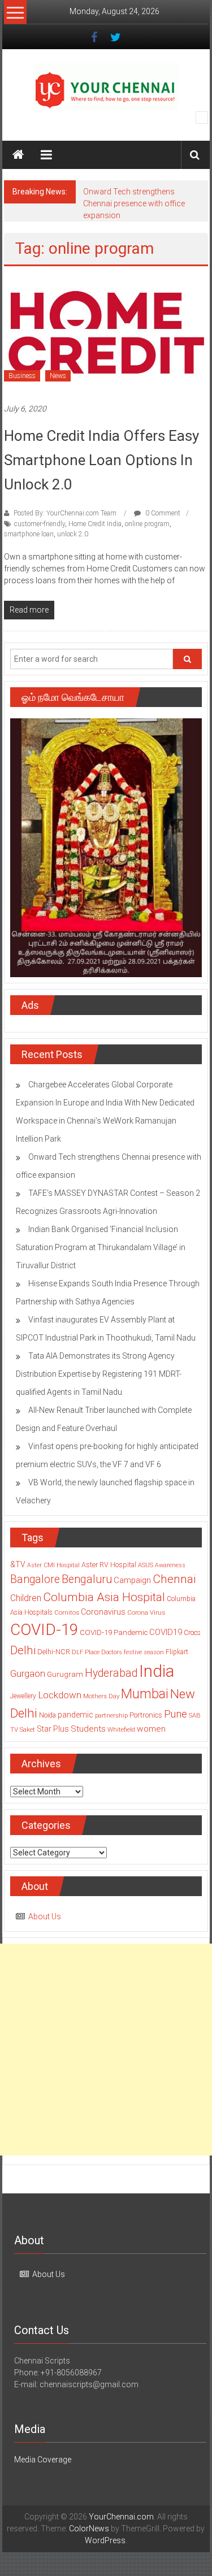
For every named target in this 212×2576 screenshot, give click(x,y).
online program (147, 524)
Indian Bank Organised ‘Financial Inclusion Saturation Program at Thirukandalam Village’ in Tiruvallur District (101, 1247)
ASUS (146, 1565)
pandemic (75, 1715)
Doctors (112, 1652)
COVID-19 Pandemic (114, 1632)
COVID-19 (44, 1630)
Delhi (23, 1650)
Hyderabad (111, 1673)
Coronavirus (103, 1612)
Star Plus (53, 1729)
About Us (45, 1916)
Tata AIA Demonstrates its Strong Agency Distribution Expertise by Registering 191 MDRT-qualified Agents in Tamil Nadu (99, 1374)
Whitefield (121, 1729)
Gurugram (65, 1674)
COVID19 (166, 1632)
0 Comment (162, 513)
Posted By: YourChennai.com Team (65, 513)
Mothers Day (101, 1696)
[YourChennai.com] (18, 155)
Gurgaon (28, 1673)
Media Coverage (43, 2460)
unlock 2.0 (73, 534)
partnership (111, 1715)
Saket (27, 1729)
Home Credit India (95, 524)
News (58, 376)
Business (22, 376)
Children (26, 1598)
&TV (18, 1564)
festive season (144, 1652)
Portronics (146, 1715)
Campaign (132, 1580)
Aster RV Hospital (109, 1565)
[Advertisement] (106, 2050)
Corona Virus (146, 1612)
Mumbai (145, 1694)
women (151, 1729)
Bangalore (35, 1579)
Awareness (170, 1565)
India (157, 1671)
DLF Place (86, 1652)
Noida (47, 1715)
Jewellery (23, 1696)
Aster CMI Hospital (53, 1565)
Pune (176, 1714)
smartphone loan (29, 534)
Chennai (174, 1579)
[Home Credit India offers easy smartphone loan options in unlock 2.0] (106, 334)
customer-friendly (40, 524)
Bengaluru (87, 1579)
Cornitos (67, 1612)
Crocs (192, 1633)
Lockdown (60, 1695)
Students (88, 1729)
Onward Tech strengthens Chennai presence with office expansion (134, 203)
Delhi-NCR (54, 1652)
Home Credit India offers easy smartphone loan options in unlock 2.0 (101, 460)
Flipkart (177, 1652)
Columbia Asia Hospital (104, 1597)
